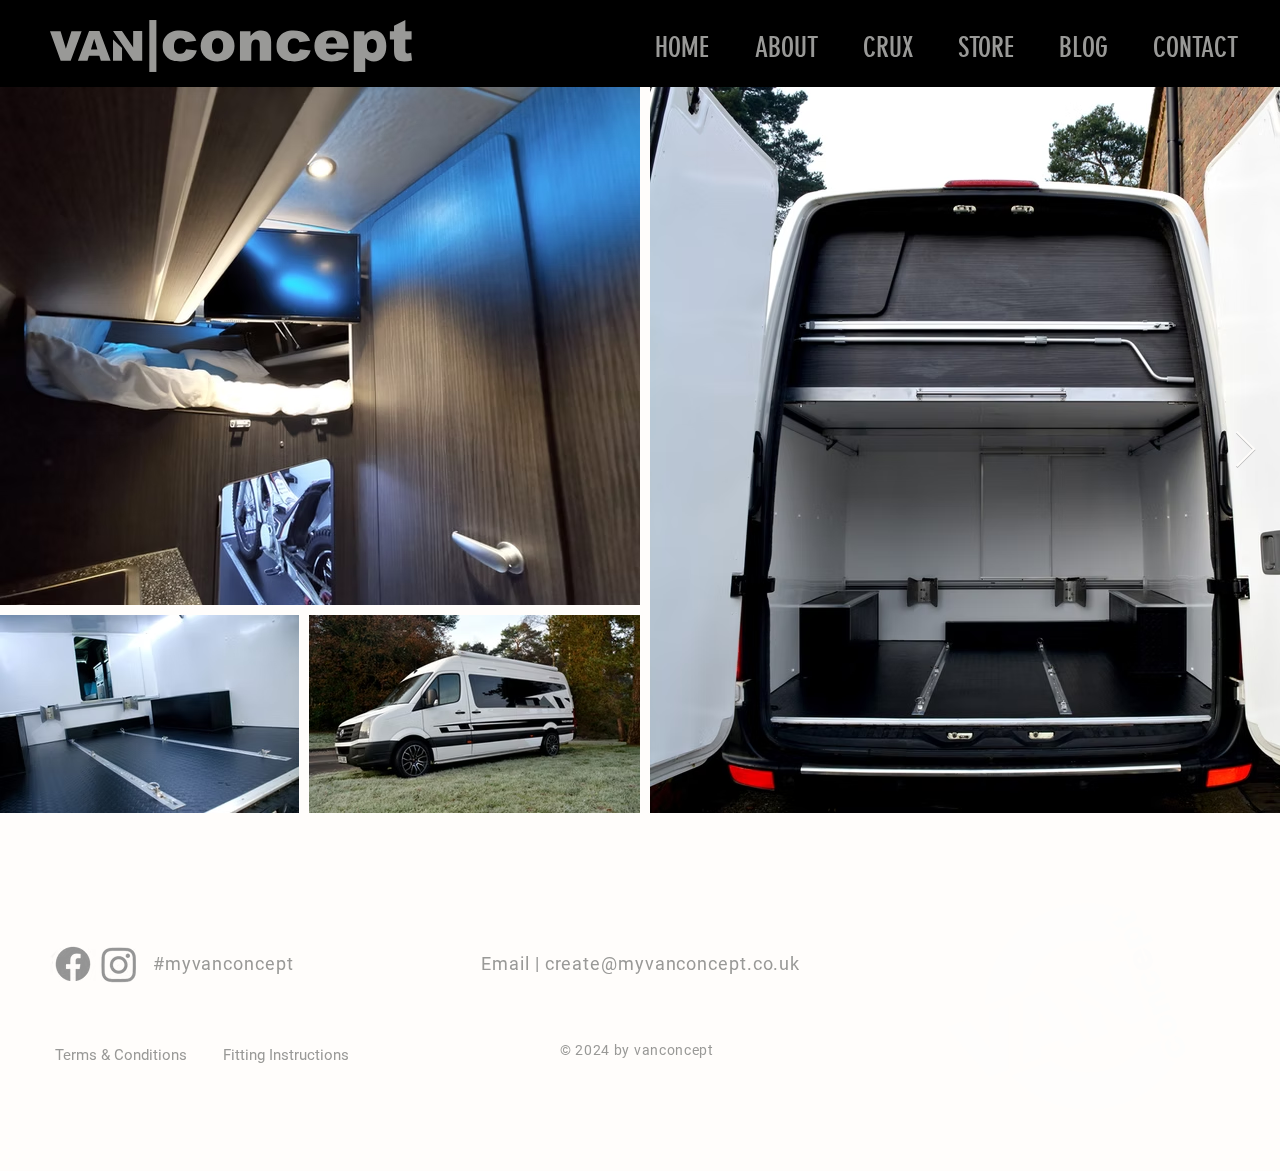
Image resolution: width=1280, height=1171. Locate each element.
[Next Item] (1245, 450)
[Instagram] (119, 964)
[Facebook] (73, 964)
